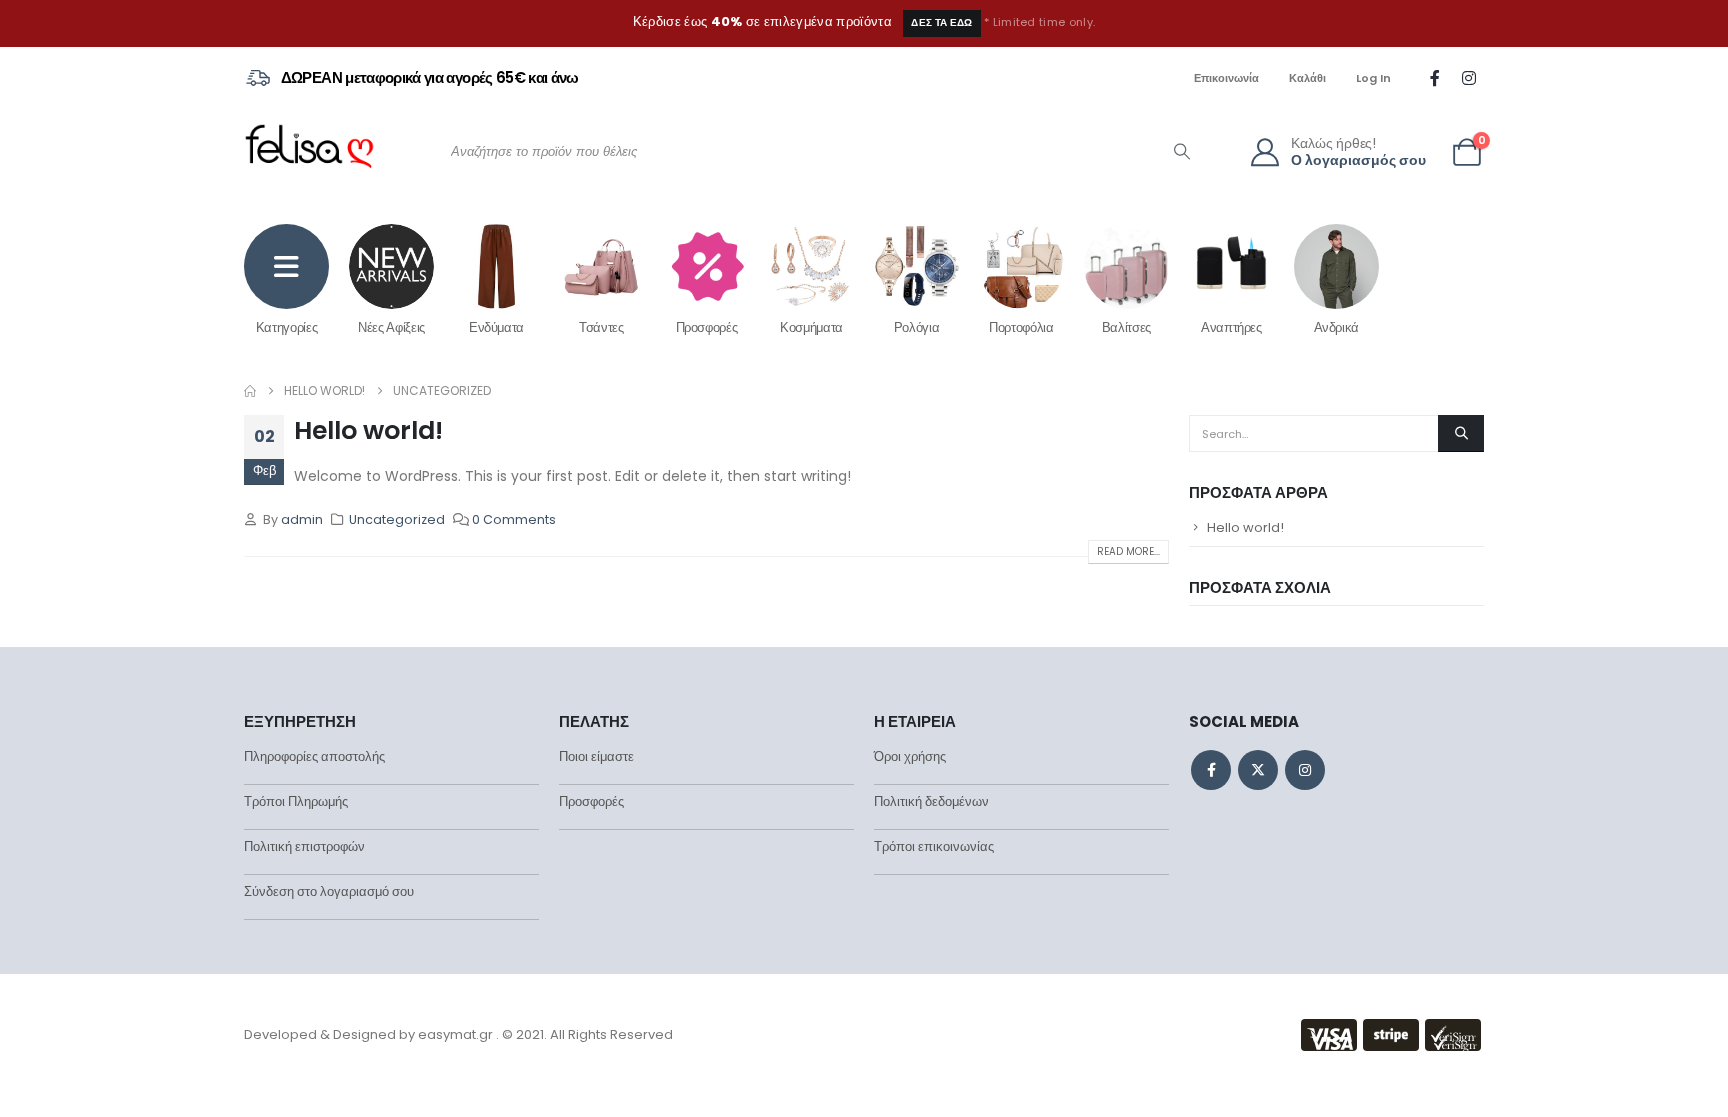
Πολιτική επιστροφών (304, 846)
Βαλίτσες (1126, 327)
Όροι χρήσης (910, 756)
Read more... (1128, 551)
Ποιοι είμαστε (596, 756)
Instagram (1305, 770)
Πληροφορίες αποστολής (314, 756)
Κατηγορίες (287, 327)
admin (302, 519)
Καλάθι (1307, 78)
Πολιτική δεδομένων (931, 801)
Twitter (1258, 770)
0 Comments (514, 519)
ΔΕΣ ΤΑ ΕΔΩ (941, 22)
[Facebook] (1435, 78)
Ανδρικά (1337, 327)
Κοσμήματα (811, 327)
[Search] (1182, 152)
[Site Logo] (309, 152)
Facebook (1211, 770)
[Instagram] (1469, 78)
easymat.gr (455, 1034)
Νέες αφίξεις (391, 327)
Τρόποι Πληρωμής (296, 801)
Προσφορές (707, 327)
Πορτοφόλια (1021, 327)
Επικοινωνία (1226, 78)
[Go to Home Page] (250, 391)
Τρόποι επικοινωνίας (934, 846)
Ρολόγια (917, 327)
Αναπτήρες (1231, 327)
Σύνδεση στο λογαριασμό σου (329, 891)
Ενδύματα (496, 327)
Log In (1373, 78)
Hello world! (368, 430)
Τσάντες (601, 327)
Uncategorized (397, 519)
